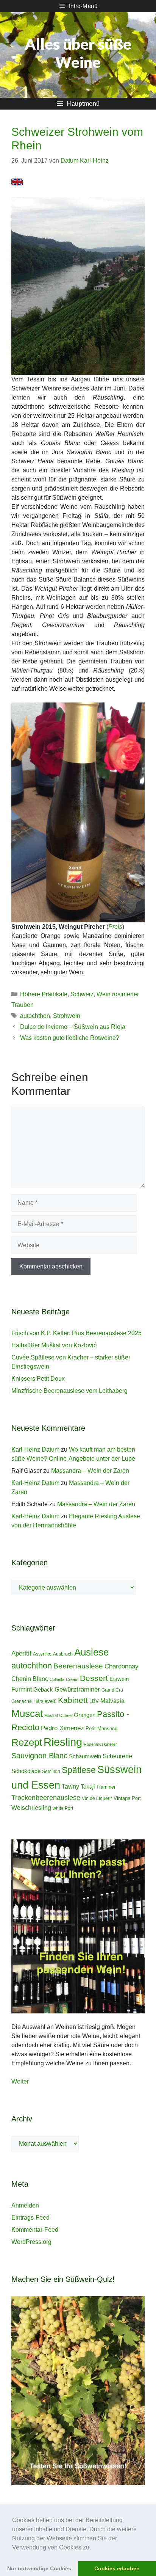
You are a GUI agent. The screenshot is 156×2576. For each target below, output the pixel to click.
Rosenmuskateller (100, 1744)
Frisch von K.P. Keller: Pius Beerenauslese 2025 (76, 1333)
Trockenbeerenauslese (46, 1798)
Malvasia (112, 1701)
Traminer (106, 1787)
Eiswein (119, 1679)
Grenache (22, 1701)
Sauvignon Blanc (39, 1756)
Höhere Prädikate (44, 994)
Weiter (20, 2081)
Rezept (27, 1742)
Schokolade (26, 1771)
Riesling (63, 1742)
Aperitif (21, 1653)
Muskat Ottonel (58, 1715)
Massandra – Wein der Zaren (90, 1471)
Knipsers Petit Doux (38, 1379)
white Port (63, 1808)
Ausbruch (63, 1654)
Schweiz (82, 994)
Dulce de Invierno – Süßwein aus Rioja (73, 1027)
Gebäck (43, 1689)
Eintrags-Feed (30, 2218)
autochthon (35, 1016)
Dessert (94, 1678)
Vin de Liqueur (97, 1798)
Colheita (57, 1679)
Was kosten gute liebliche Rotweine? (70, 1038)
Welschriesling (31, 1808)
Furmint (22, 1689)
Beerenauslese (78, 1666)
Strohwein (67, 1016)
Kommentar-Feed (35, 2230)
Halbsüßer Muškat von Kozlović (54, 1345)
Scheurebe (117, 1756)
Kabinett (73, 1700)
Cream (72, 1679)
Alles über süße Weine (78, 53)
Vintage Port (127, 1798)
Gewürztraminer (77, 1689)
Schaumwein (85, 1756)
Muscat (27, 1714)
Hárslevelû (45, 1701)
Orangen (85, 1715)
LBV (94, 1701)
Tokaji (88, 1787)
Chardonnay (122, 1666)
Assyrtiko (42, 1654)
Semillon (51, 1772)
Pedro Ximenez (62, 1728)
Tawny (70, 1786)
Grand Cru (112, 1690)
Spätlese (79, 1770)
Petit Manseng (101, 1729)
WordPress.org (31, 2242)
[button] (94, 2548)
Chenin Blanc (30, 1679)
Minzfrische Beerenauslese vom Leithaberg (69, 1391)
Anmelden (25, 2205)
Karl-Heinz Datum (35, 1449)
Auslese (91, 1652)
